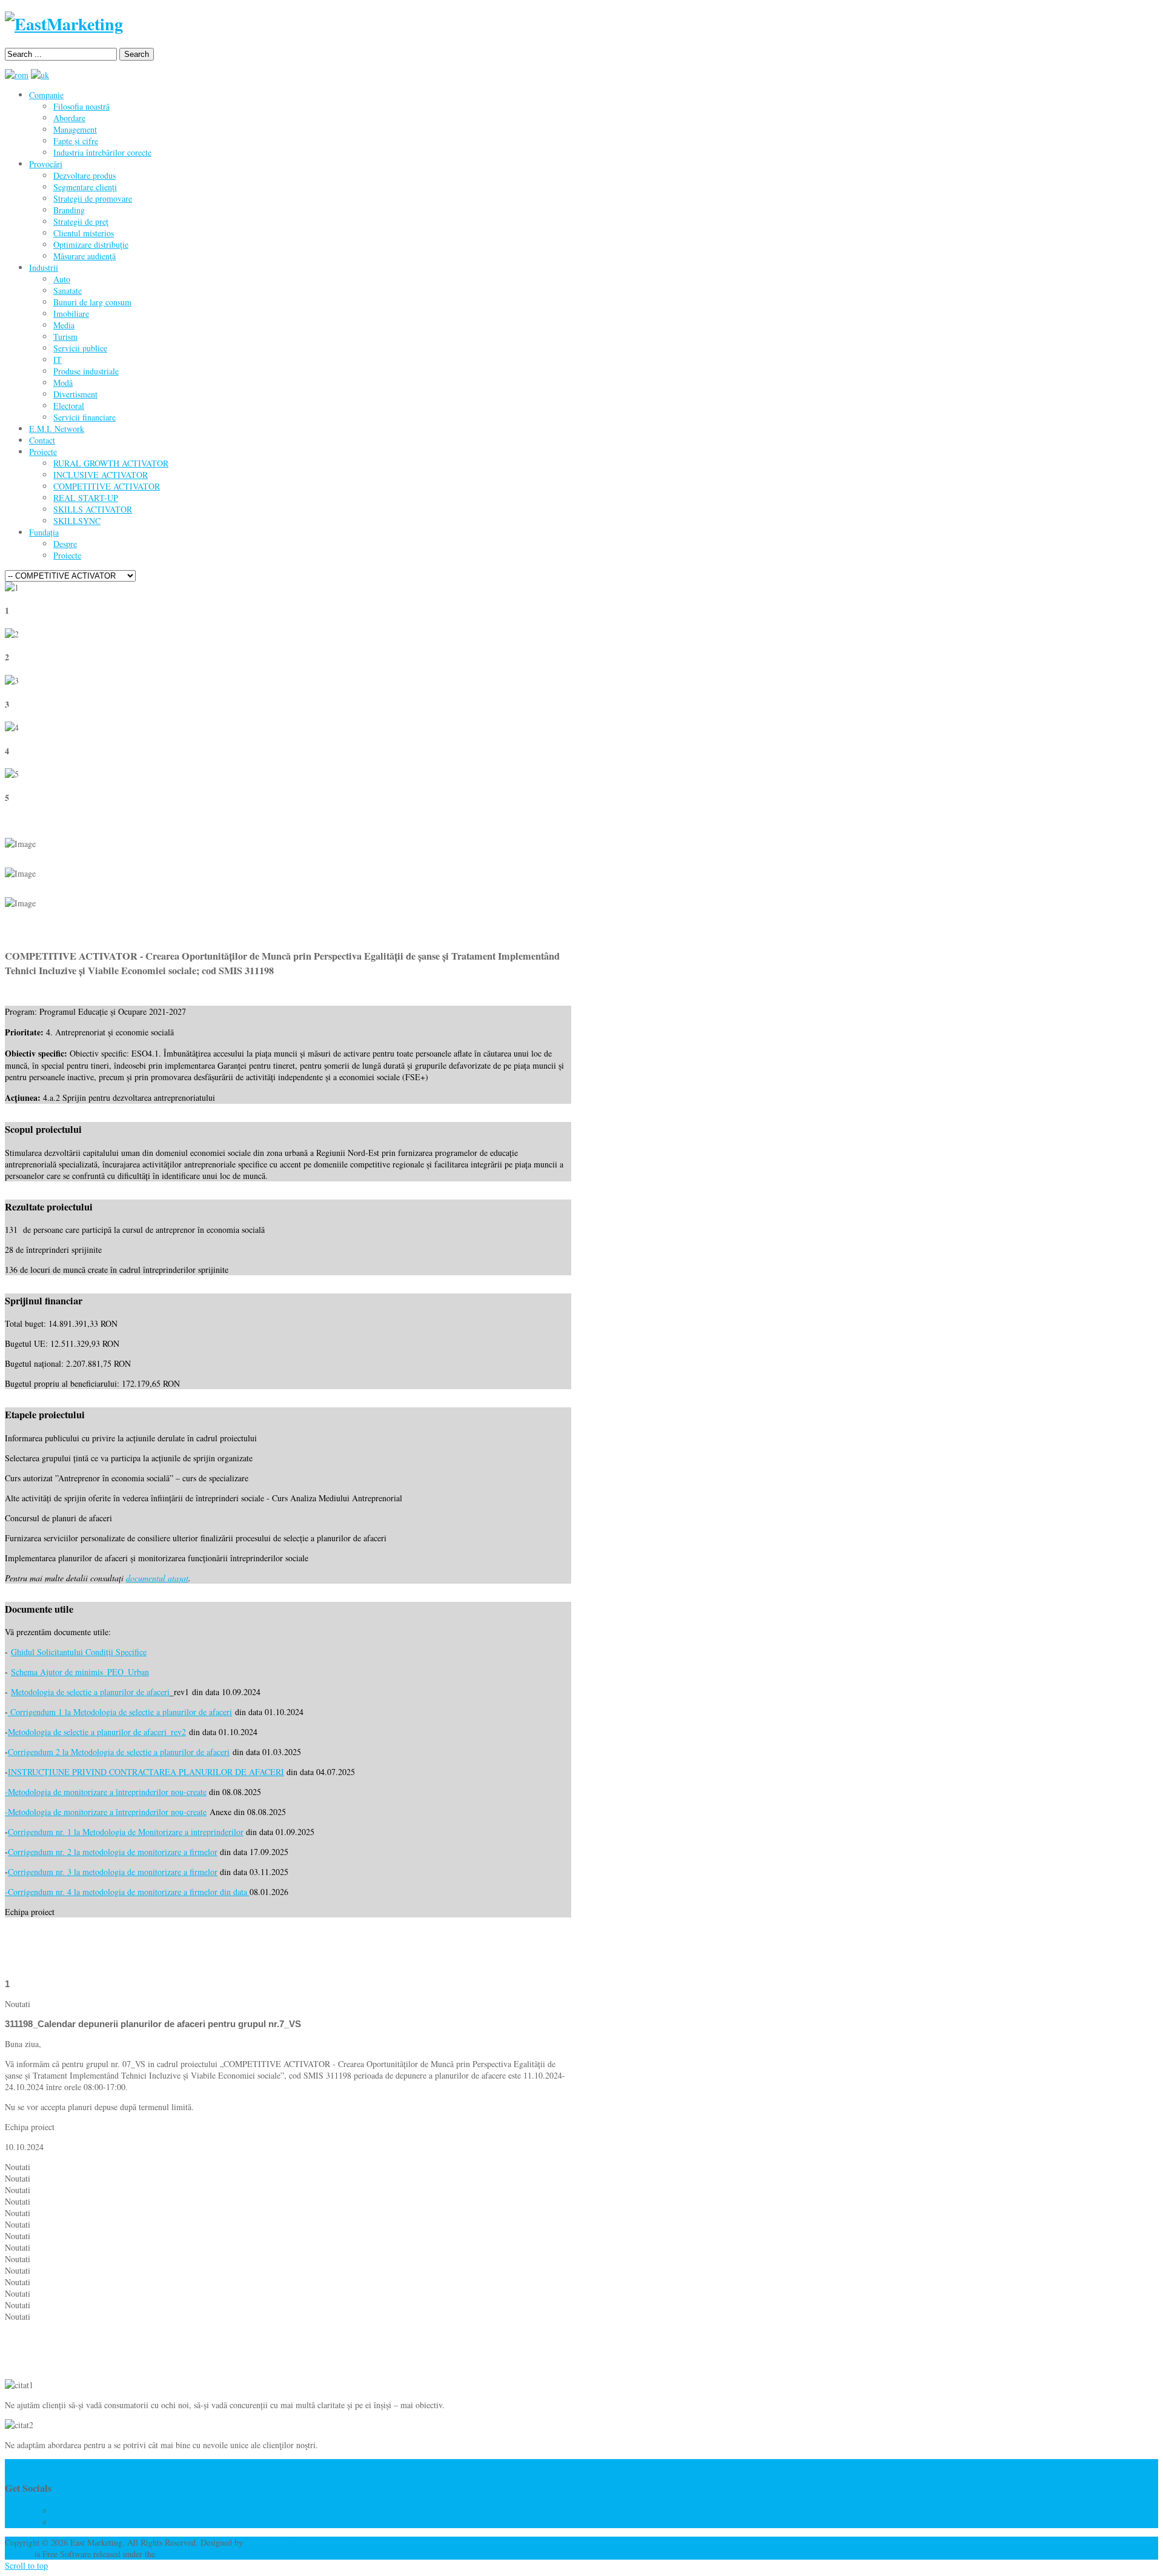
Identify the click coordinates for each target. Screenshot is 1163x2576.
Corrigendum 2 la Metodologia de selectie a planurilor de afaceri (119, 1752)
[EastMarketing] (64, 24)
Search (137, 54)
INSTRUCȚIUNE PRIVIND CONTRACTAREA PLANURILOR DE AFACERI (146, 1772)
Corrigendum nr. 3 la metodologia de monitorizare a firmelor (113, 1872)
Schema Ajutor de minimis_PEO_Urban (80, 1672)
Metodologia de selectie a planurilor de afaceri (90, 1692)
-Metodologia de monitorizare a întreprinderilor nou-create (106, 1792)
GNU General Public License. (209, 2554)
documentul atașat (157, 1578)
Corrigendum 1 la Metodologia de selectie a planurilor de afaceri (120, 1712)
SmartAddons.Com (278, 2542)
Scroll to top (26, 2565)
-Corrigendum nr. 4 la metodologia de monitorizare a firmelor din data (127, 1892)
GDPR (16, 2465)
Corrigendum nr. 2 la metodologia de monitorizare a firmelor (113, 1852)
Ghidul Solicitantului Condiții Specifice (79, 1652)
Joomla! (18, 2554)
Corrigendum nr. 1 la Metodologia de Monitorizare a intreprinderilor (126, 1832)
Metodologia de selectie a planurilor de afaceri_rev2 (97, 1732)
